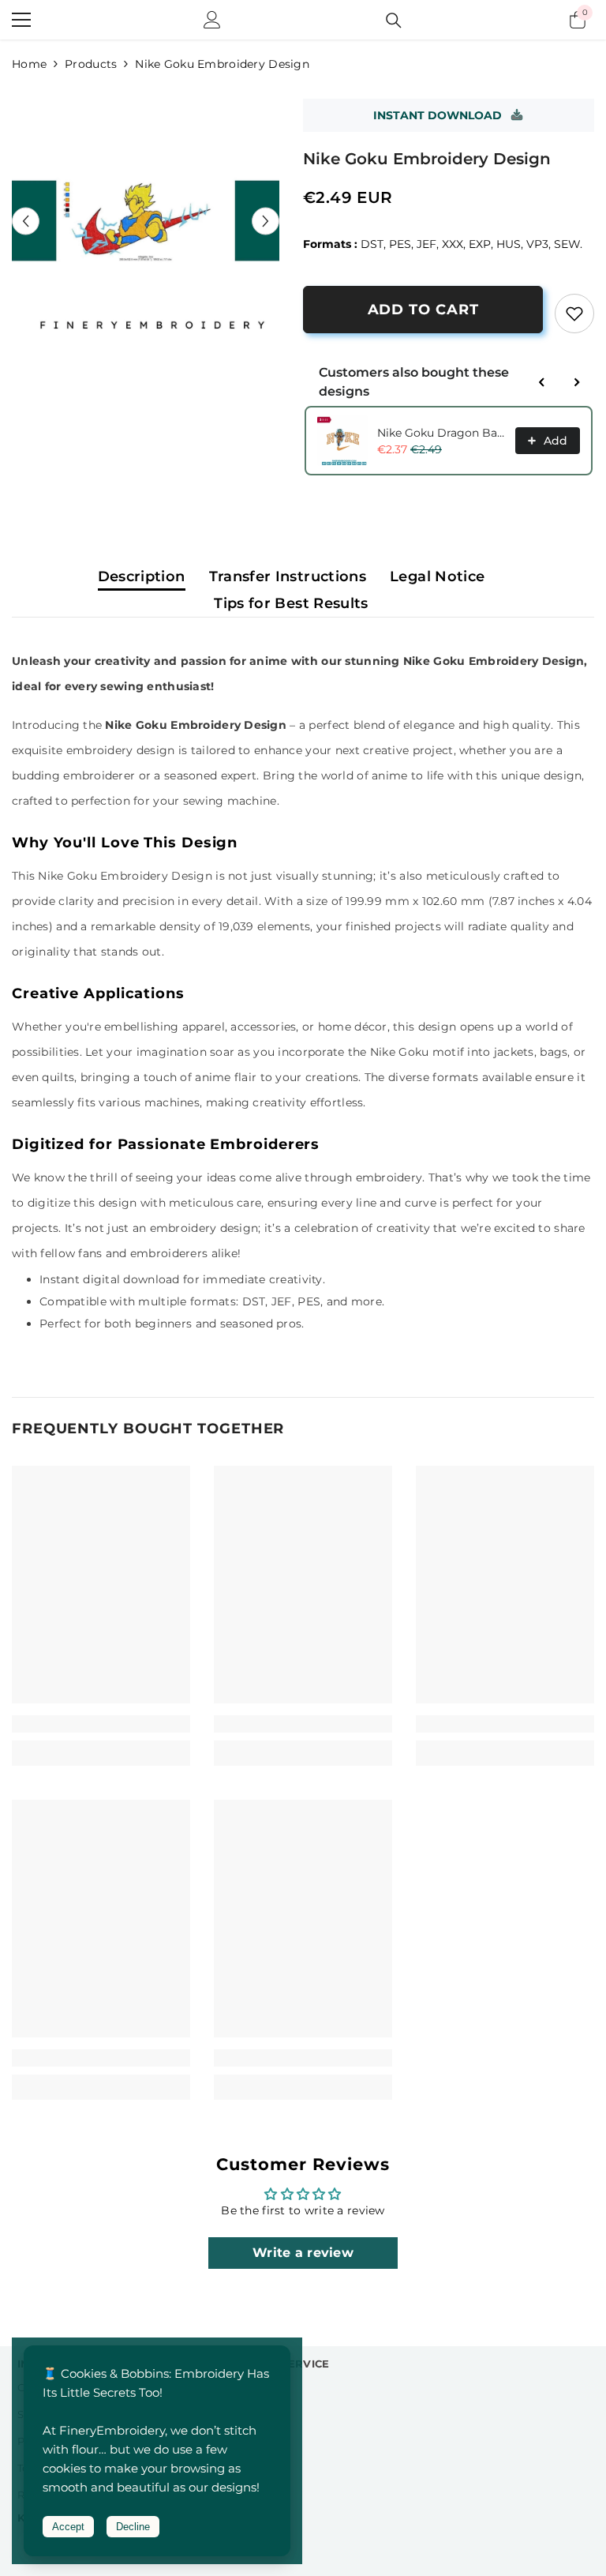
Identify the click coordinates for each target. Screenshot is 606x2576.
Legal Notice (437, 576)
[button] (26, 221)
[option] (146, 221)
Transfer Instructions (288, 576)
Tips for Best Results (291, 603)
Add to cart (423, 310)
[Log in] (212, 20)
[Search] (394, 21)
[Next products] (577, 382)
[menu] (21, 20)
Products (91, 64)
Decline (133, 2527)
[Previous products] (542, 382)
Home (29, 64)
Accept (68, 2527)
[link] (574, 314)
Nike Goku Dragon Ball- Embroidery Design (441, 433)
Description (142, 576)
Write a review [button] (303, 2253)
